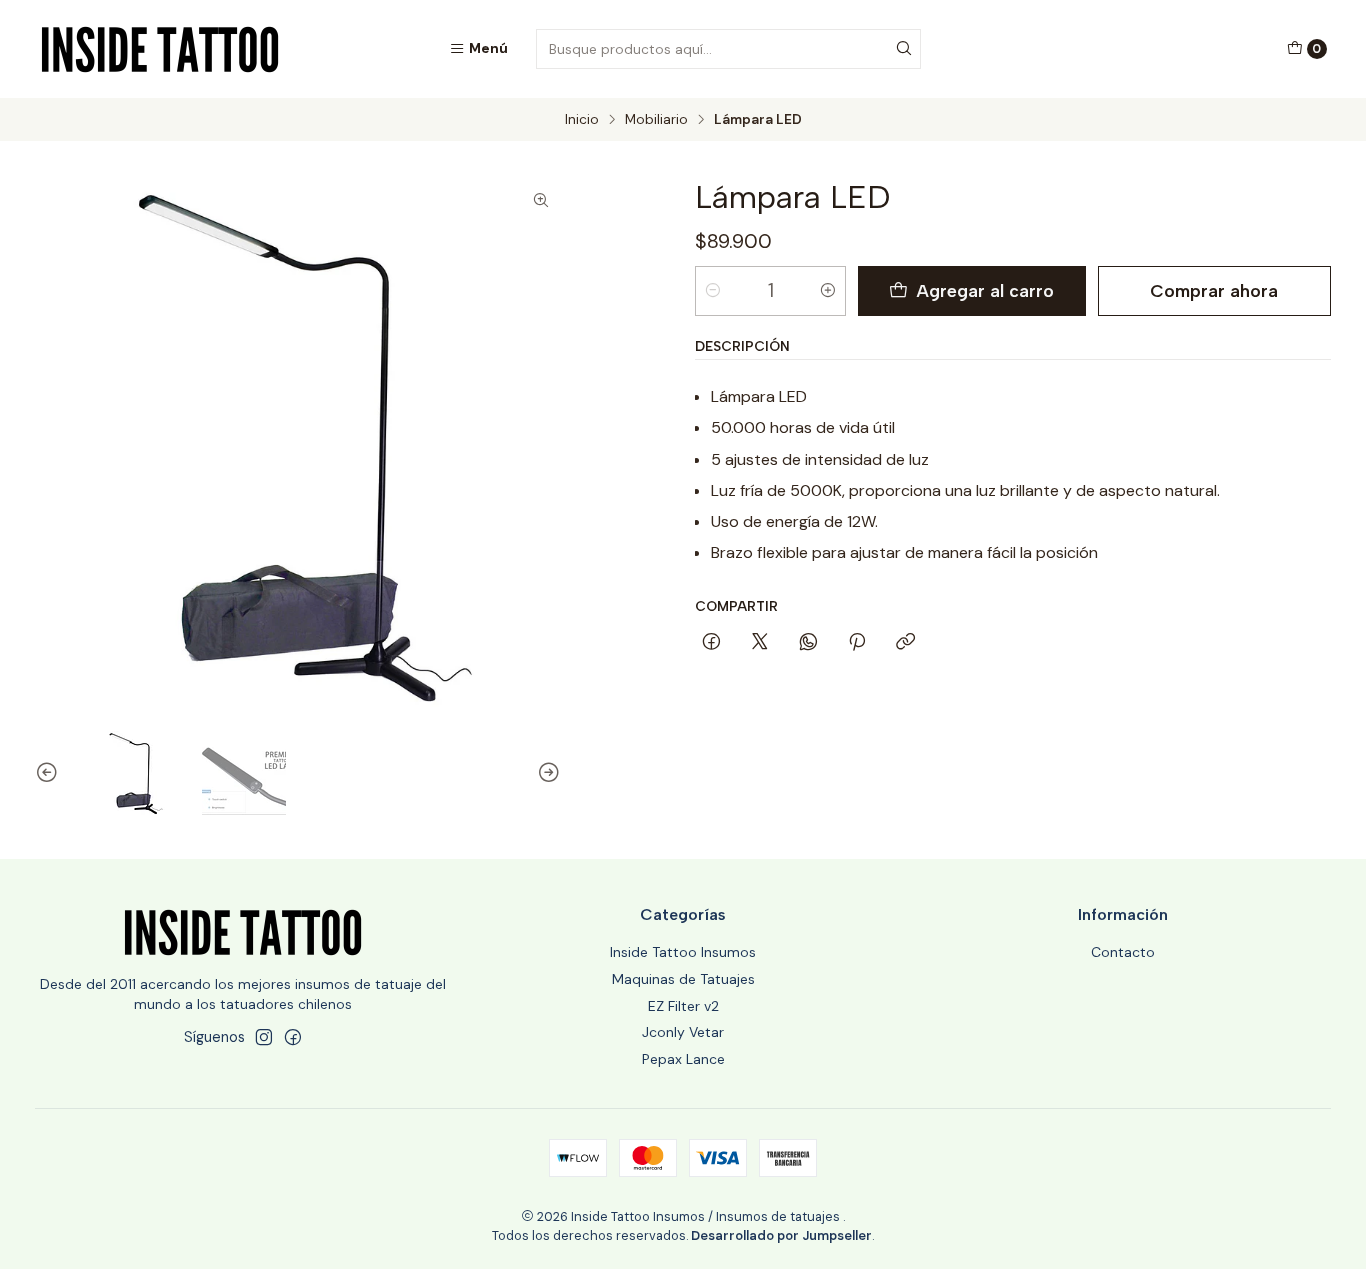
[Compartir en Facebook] (711, 643)
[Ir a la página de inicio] (160, 49)
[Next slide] (546, 773)
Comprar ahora (1214, 290)
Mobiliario (656, 120)
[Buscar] (904, 49)
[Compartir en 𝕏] (760, 643)
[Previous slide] (50, 773)
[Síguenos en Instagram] (264, 1037)
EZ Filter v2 (683, 1006)
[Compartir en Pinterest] (857, 643)
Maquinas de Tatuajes (683, 979)
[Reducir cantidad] (713, 291)
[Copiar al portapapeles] (905, 643)
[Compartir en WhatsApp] (808, 643)
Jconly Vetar (683, 1032)
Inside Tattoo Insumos (683, 952)
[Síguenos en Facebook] (293, 1037)
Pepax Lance (683, 1059)
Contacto (1123, 952)
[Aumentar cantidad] (828, 291)
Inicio (582, 120)
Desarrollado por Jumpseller (781, 1235)
